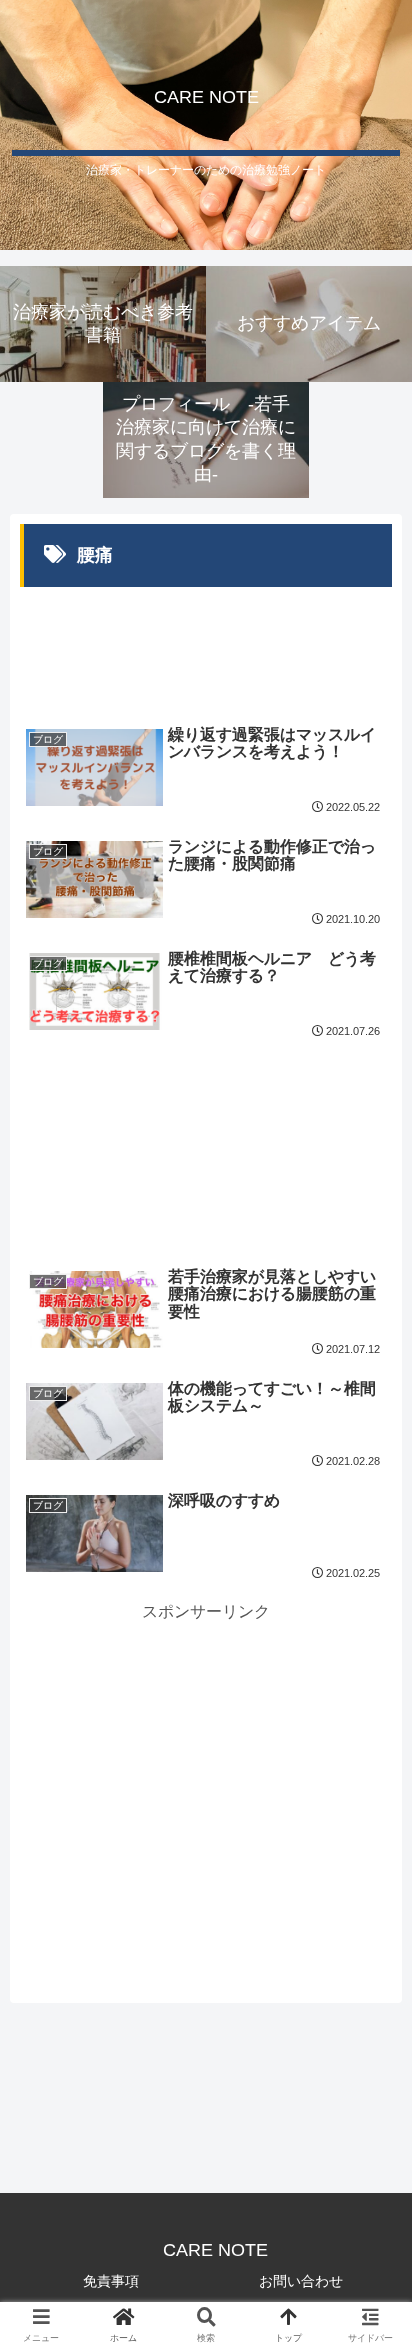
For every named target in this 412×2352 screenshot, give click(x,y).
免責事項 (111, 2281)
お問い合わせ (301, 2281)
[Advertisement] (206, 641)
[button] (370, 1871)
